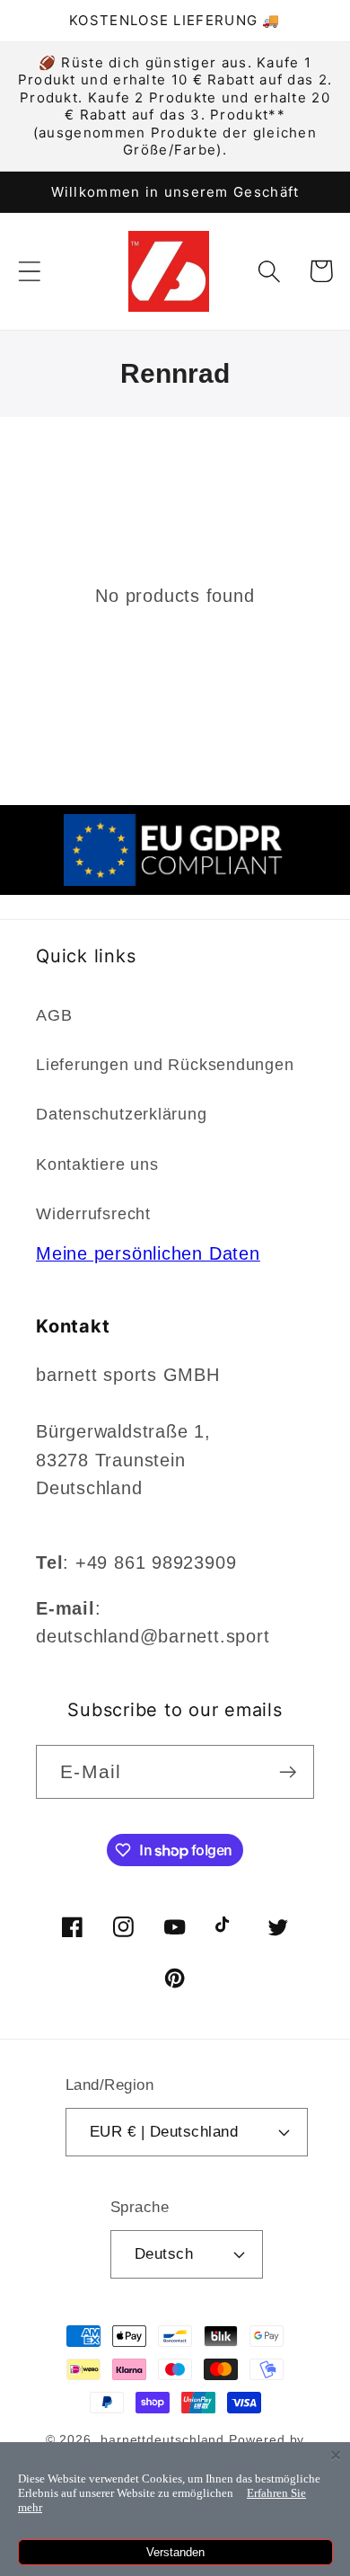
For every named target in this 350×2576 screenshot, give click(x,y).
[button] (29, 271)
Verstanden (175, 2552)
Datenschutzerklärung (122, 1114)
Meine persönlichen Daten (148, 1253)
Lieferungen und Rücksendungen (165, 1065)
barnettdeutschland (162, 2439)
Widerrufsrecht (93, 1214)
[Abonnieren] (288, 1772)
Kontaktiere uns (97, 1164)
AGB (54, 1015)
